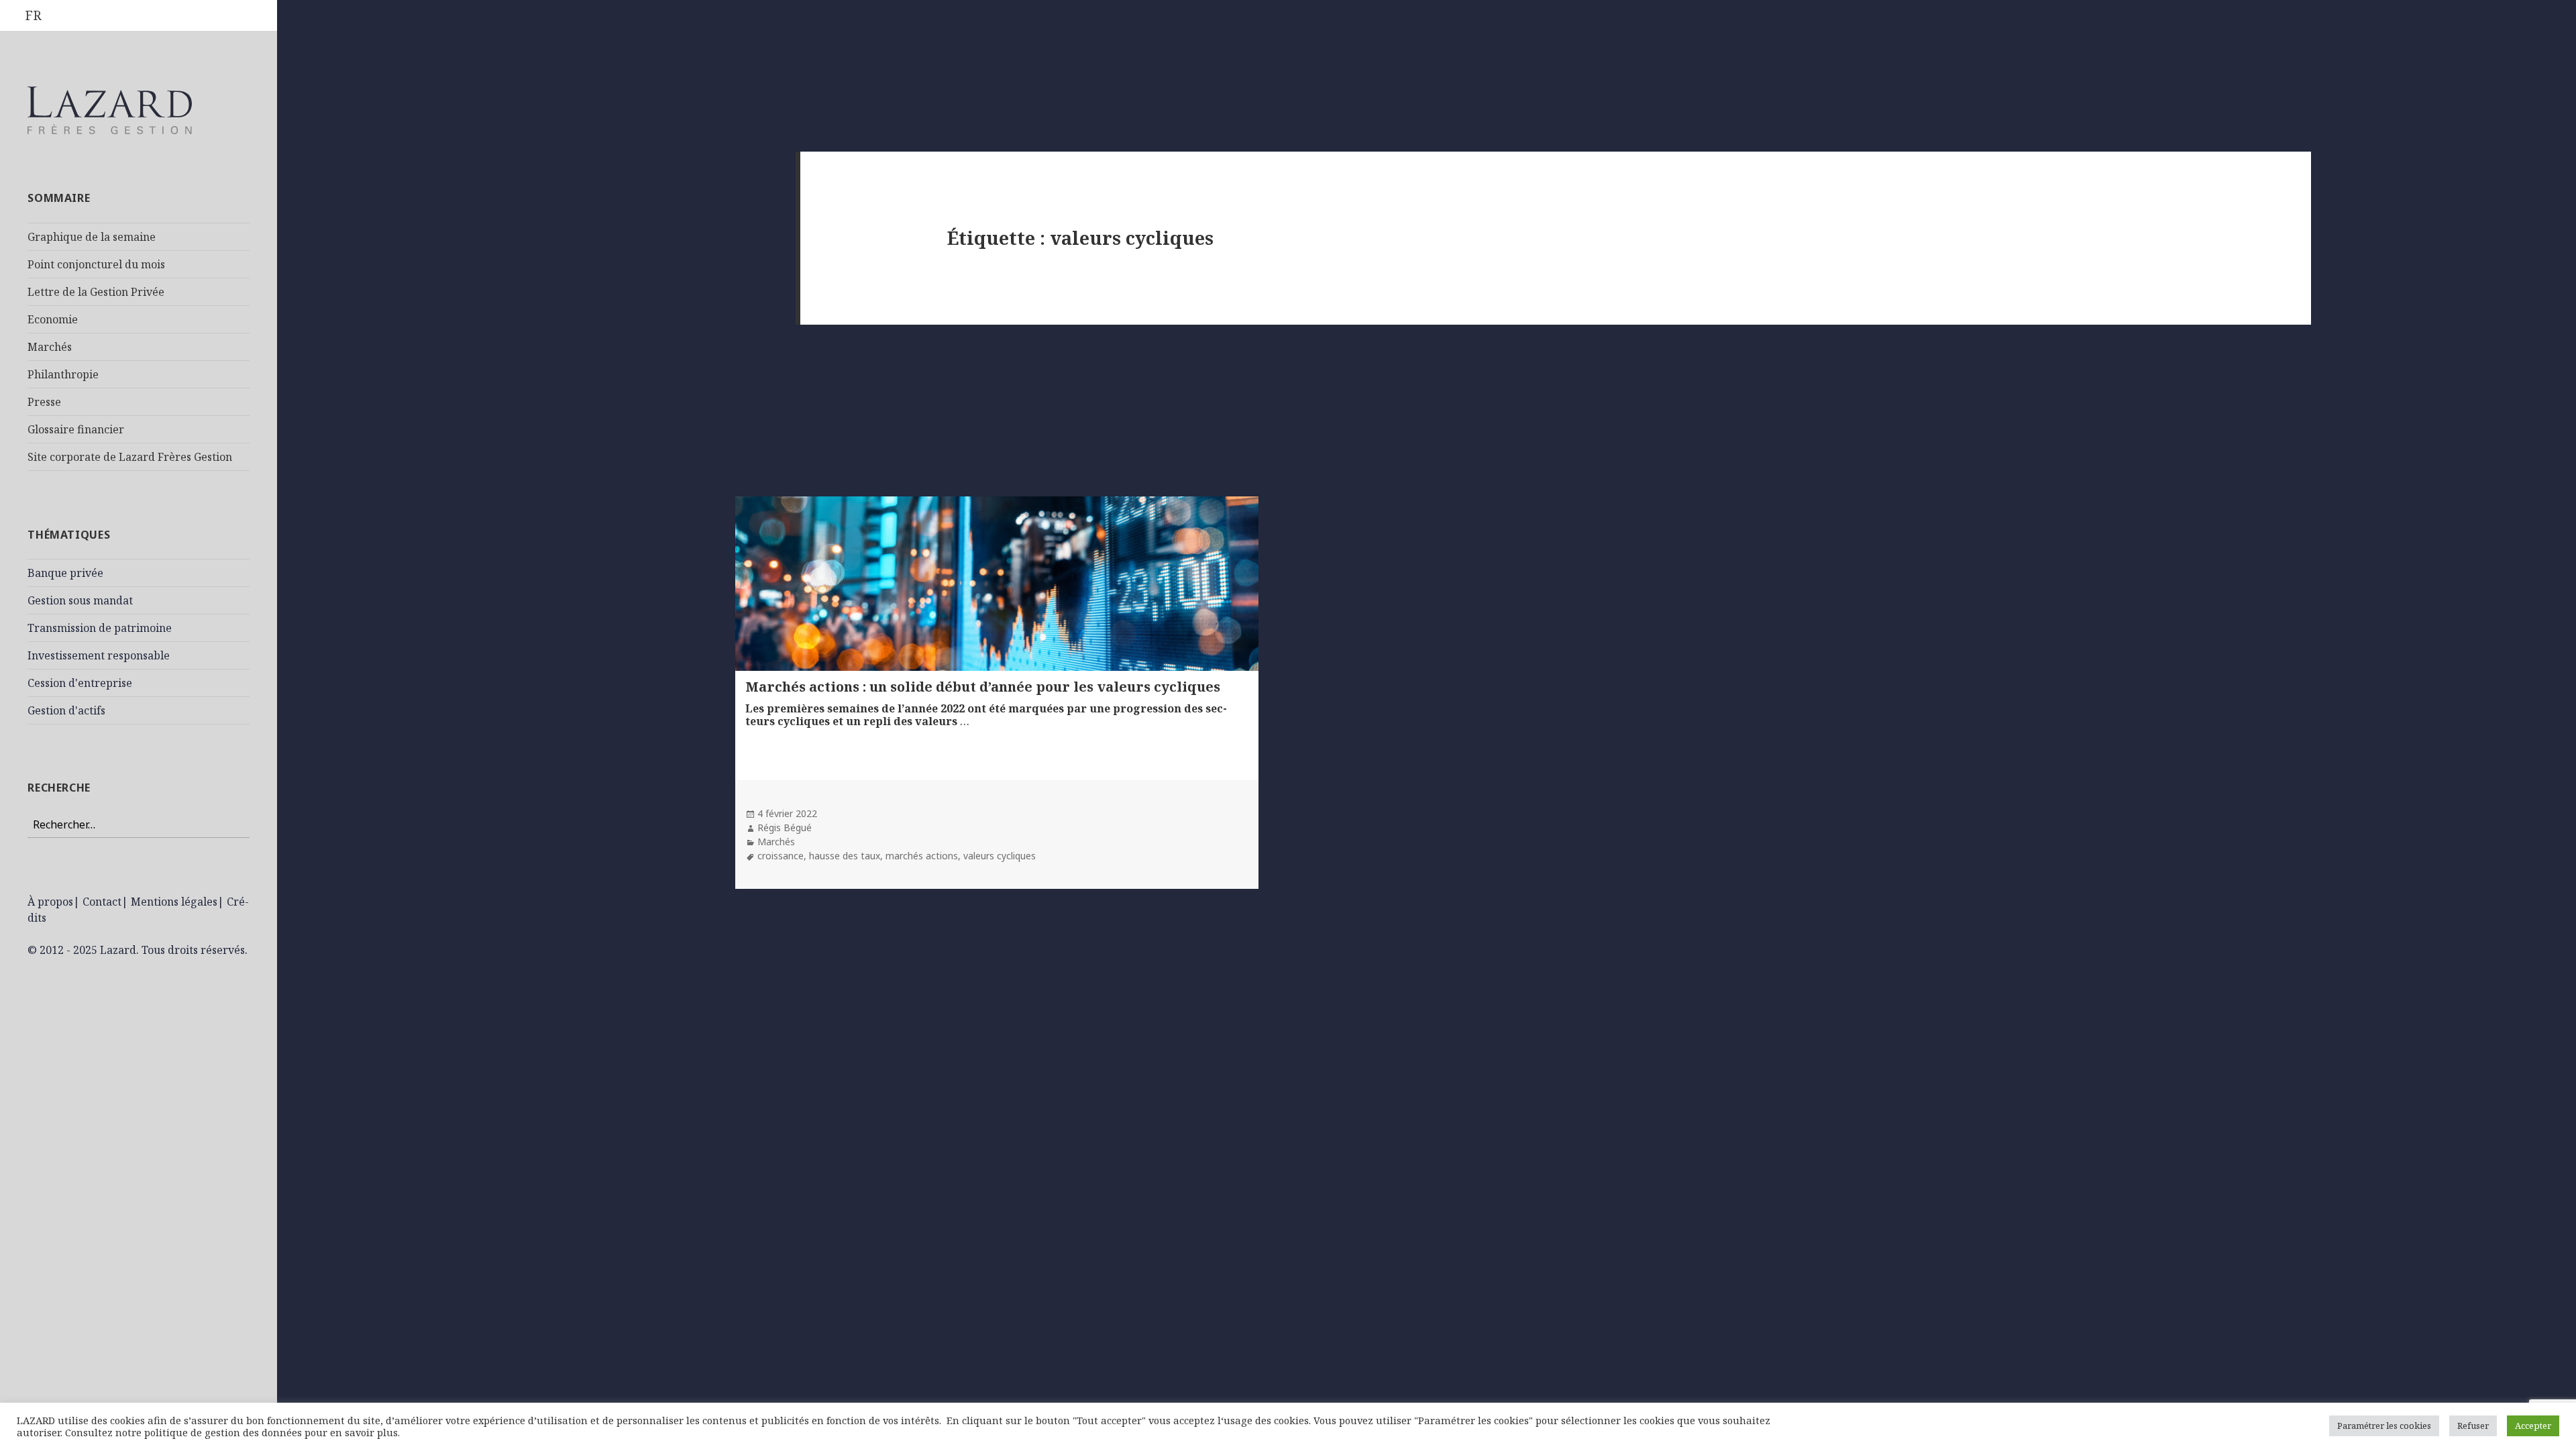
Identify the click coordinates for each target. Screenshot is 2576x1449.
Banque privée (65, 573)
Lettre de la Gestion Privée (96, 292)
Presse (44, 402)
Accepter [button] (2533, 1426)
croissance (781, 856)
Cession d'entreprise (80, 683)
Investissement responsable (99, 655)
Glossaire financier (76, 429)
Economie (53, 319)
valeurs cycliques (1000, 856)
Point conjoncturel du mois (96, 264)
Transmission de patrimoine (100, 628)
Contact (102, 902)
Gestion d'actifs (66, 710)
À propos (50, 902)
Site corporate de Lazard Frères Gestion (130, 457)
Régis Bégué (785, 827)
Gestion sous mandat (80, 600)
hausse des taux (845, 856)
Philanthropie (63, 374)
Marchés (50, 347)
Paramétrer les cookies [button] (2384, 1426)
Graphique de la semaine (92, 237)
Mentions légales (174, 902)
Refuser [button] (2473, 1426)
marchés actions (922, 856)
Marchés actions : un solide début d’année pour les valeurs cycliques (983, 687)
